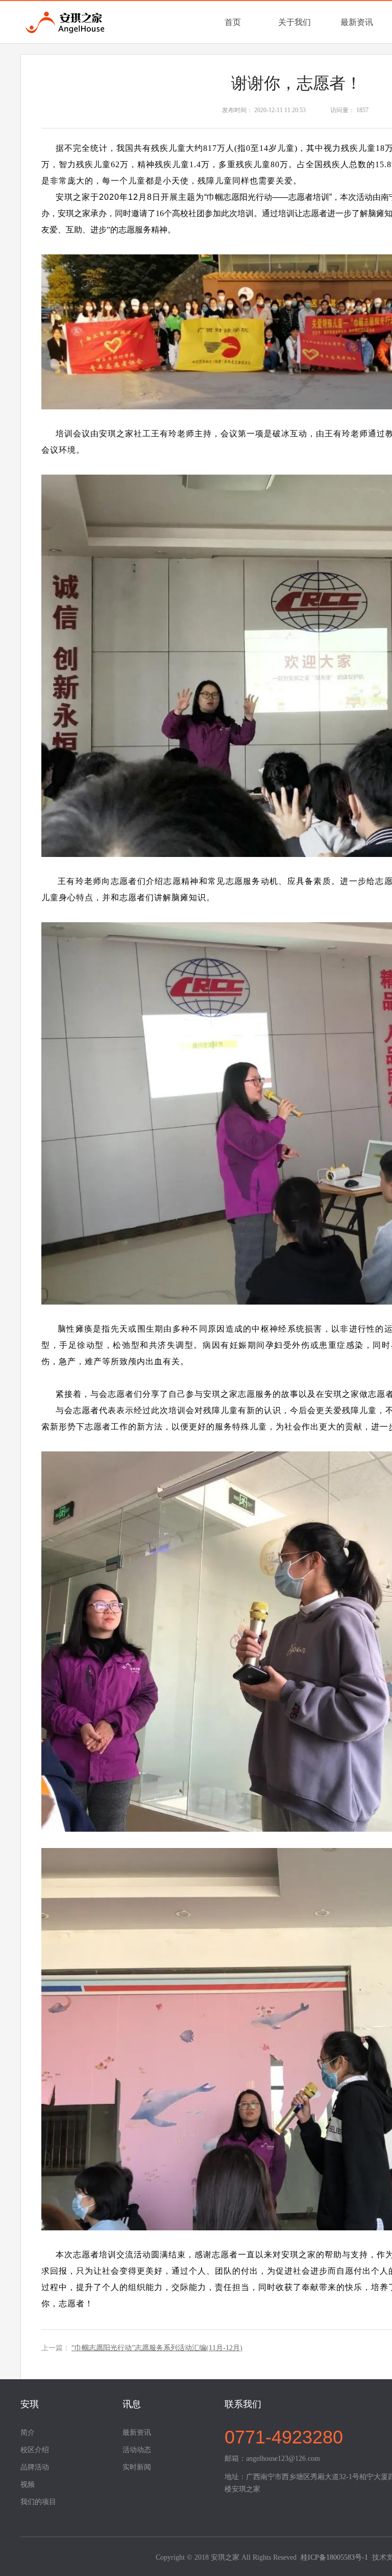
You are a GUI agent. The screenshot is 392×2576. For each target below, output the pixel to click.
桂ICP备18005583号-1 (334, 2557)
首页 (233, 22)
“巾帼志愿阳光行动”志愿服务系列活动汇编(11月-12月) (157, 2348)
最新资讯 (357, 22)
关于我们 (295, 22)
